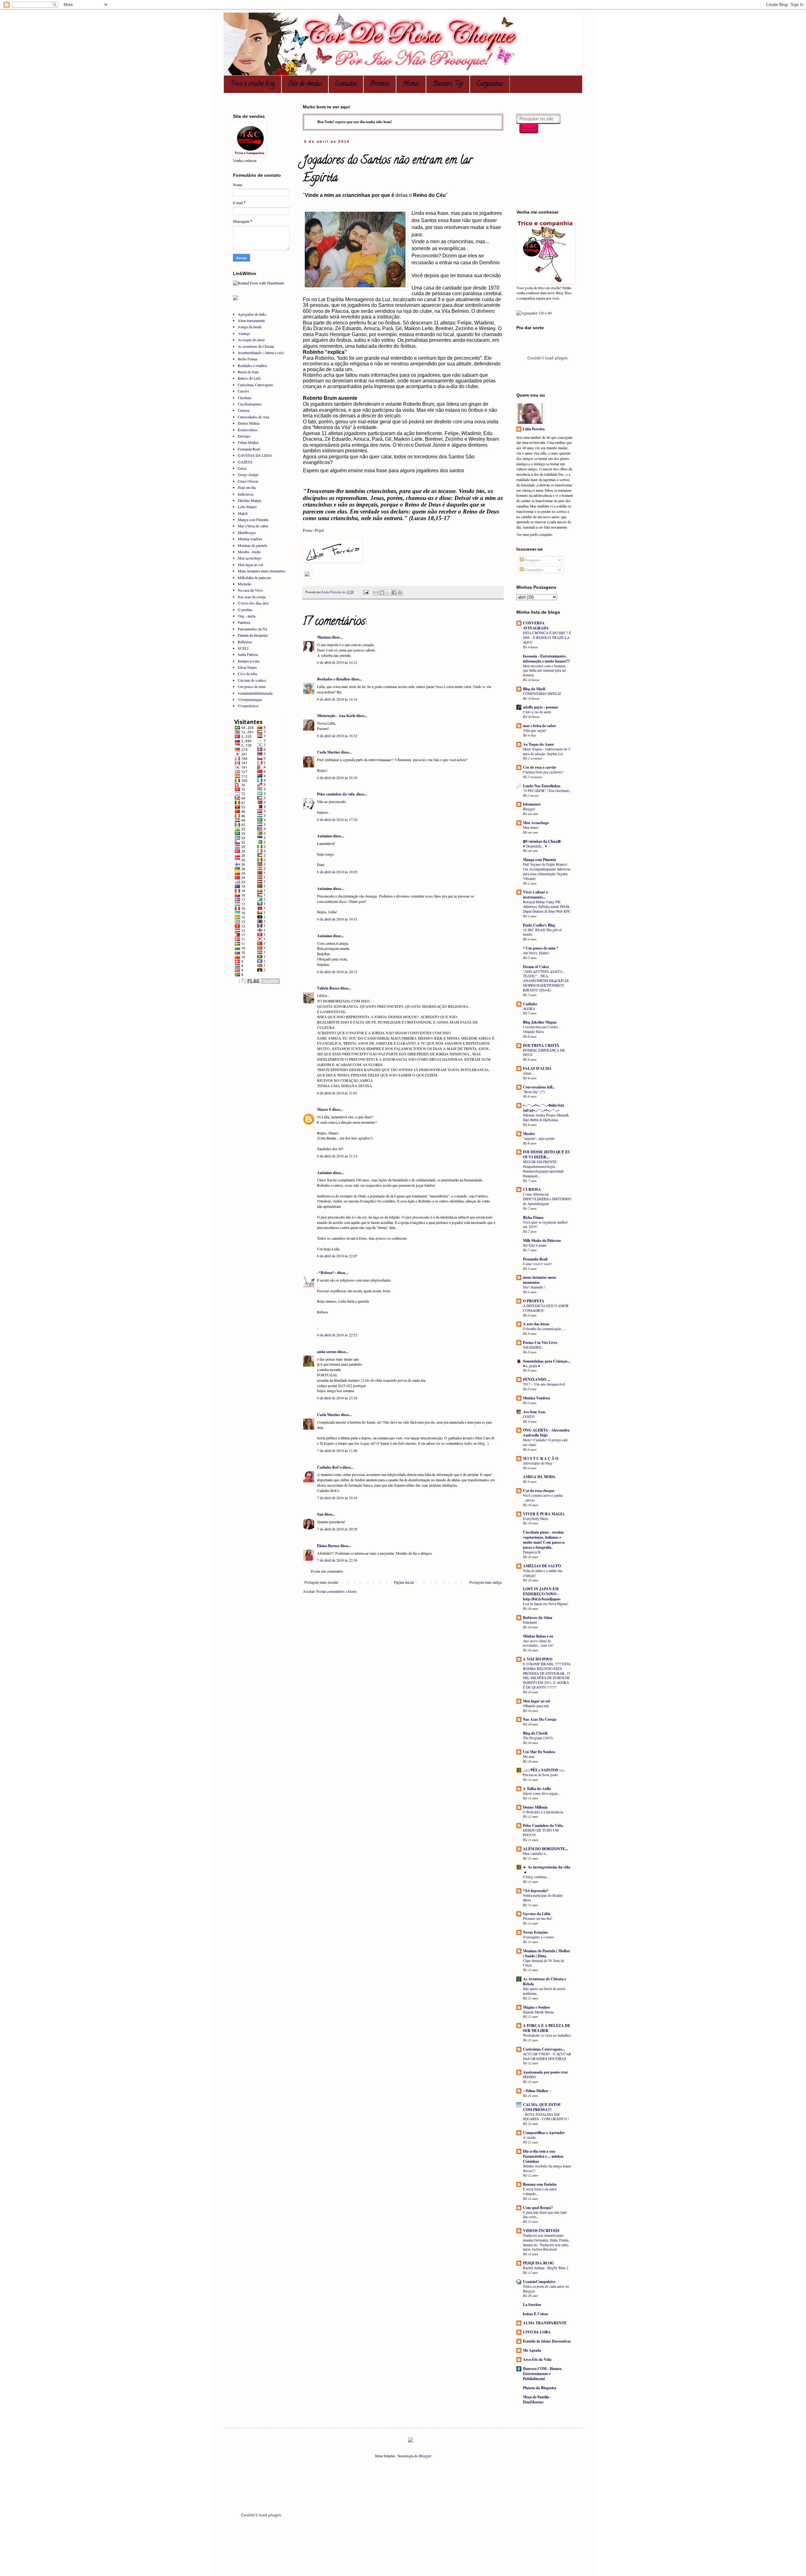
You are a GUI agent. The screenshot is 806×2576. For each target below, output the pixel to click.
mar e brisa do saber (539, 726)
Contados (346, 84)
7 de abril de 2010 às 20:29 (337, 1529)
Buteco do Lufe (249, 378)
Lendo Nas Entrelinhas (542, 786)
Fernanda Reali (249, 449)
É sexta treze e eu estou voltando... (540, 2191)
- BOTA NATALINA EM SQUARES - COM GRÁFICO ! (546, 2117)
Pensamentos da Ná (252, 629)
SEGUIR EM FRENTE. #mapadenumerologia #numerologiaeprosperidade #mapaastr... (543, 1169)
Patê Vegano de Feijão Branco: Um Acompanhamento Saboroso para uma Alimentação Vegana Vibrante (547, 871)
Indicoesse (246, 494)
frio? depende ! (534, 1287)
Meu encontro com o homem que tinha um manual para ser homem (545, 671)
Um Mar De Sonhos (539, 1752)
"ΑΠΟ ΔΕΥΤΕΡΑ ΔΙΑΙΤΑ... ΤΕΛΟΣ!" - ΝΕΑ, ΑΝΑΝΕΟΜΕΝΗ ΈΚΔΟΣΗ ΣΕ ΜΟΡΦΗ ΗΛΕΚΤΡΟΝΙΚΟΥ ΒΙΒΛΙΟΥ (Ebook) (546, 981)
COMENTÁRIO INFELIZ (542, 694)
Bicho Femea (247, 359)
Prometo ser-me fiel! (538, 1918)
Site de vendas (305, 84)
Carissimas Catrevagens (255, 385)
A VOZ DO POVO (538, 1659)
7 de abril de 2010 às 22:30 (337, 1560)
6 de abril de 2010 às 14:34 (337, 699)
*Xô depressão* (536, 1891)
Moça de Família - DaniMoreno (537, 2399)
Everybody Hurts (536, 1519)
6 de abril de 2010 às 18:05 (337, 872)
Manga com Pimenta (253, 519)
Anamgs (244, 333)
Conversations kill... (539, 1087)
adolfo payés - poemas (541, 707)
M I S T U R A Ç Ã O (541, 1458)
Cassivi (243, 391)
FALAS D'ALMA (537, 1068)
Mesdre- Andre (249, 552)
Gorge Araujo (248, 474)
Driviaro (244, 436)
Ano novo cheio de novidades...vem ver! (538, 1643)
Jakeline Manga (249, 500)
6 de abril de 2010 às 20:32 (337, 972)
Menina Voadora (536, 1398)
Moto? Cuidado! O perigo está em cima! (545, 1442)
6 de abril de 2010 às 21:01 (337, 1093)
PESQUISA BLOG (538, 2263)
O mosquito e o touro (539, 1937)
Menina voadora (250, 539)
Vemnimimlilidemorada (255, 693)
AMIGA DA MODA (539, 1477)
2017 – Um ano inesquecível (544, 1384)
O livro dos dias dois (253, 603)
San (320, 1514)
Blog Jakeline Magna (540, 1022)
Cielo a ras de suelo (537, 712)
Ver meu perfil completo (534, 534)
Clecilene (244, 398)
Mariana (324, 637)
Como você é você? (537, 1264)
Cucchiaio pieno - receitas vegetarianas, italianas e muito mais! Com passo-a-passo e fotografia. (544, 1540)
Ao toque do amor (251, 340)
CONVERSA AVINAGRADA (536, 625)
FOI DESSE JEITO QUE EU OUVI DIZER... (547, 1154)
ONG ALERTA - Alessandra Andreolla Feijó (546, 1433)
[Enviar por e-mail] (376, 593)
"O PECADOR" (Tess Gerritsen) (546, 791)
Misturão (244, 584)
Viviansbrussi (248, 706)
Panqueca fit (532, 1552)
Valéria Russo (328, 988)
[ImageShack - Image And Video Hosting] (307, 577)
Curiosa (244, 410)
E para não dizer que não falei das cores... (545, 2215)
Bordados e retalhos (253, 365)
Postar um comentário (327, 1571)
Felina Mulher (248, 442)
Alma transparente (251, 320)
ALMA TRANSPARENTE (545, 2323)
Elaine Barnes (328, 1546)
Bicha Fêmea (533, 1217)
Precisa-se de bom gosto (540, 1775)
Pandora (244, 622)
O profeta (245, 610)
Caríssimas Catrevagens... (544, 2049)
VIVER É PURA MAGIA (544, 1514)
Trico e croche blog (253, 84)
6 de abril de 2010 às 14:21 (337, 662)
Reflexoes (245, 642)
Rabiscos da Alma (538, 1618)
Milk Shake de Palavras (542, 1240)
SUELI (243, 648)
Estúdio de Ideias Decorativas (547, 2341)
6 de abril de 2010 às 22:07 (337, 1256)
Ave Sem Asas (534, 1412)
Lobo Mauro (247, 507)
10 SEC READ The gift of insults (542, 932)
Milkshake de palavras (254, 577)
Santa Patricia (248, 654)
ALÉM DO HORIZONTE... (545, 1849)
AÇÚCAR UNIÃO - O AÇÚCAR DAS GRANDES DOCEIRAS (547, 2056)
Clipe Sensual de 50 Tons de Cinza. (544, 1963)
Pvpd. (320, 530)
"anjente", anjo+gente (539, 1138)
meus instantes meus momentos (540, 1280)
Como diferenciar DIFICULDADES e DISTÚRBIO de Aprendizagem (547, 1199)
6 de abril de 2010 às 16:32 (337, 736)
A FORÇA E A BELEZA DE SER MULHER (547, 2028)
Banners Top (448, 84)
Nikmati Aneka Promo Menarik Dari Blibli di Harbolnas (546, 1117)
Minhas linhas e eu (538, 1636)
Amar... (528, 1073)
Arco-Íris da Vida (537, 2359)
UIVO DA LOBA (537, 2332)
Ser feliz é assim (535, 1245)
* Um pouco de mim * (541, 948)
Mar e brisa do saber (253, 526)
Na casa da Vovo (250, 590)
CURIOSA (532, 1189)
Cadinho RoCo (329, 1467)
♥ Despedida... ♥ (535, 846)
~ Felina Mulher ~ (537, 2091)
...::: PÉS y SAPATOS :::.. (544, 1770)
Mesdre (529, 1134)
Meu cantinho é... (536, 1853)
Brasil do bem (248, 372)
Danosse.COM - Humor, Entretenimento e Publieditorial (542, 2374)
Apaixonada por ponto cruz (545, 2072)
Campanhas (490, 84)
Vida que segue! (535, 730)
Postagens (532, 560)
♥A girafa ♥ (532, 1366)
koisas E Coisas (536, 2314)
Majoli (243, 513)
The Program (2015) (538, 1738)
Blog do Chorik (535, 1733)
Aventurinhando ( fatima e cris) (261, 353)
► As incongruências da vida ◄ (547, 1870)
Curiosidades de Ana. (254, 417)
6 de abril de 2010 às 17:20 (337, 819)
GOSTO (529, 1417)
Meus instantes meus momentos (261, 571)
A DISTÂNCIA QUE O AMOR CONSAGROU (546, 1308)
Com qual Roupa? (538, 2208)
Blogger (529, 809)
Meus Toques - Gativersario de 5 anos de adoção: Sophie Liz (547, 751)
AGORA (529, 1009)
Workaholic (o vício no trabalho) (547, 2035)
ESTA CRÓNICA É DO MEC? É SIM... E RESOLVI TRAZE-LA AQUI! (547, 637)
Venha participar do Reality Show (543, 1898)
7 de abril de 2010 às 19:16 (337, 1498)
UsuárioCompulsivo (539, 2282)
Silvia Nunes (247, 667)
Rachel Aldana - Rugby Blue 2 (546, 2268)
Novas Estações (535, 1932)
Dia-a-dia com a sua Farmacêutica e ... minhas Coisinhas (543, 2156)
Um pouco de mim (252, 686)
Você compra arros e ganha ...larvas (543, 1498)
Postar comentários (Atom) (337, 1591)
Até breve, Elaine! (536, 953)
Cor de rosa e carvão (539, 767)
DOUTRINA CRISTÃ (541, 1045)
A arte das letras (536, 1324)
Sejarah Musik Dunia (538, 2012)
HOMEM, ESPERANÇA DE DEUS (544, 1053)
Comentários (534, 570)
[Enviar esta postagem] (366, 592)
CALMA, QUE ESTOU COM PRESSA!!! (542, 2107)
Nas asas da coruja (252, 597)
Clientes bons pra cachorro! (543, 772)
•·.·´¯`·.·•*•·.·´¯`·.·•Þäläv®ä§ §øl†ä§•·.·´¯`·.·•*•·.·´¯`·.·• (544, 1108)
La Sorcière (532, 2305)
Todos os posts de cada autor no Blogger (546, 2289)
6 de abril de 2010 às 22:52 (337, 1335)
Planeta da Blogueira (540, 2388)
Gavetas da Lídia (537, 1914)
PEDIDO (529, 2077)
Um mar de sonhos (252, 680)
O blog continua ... (537, 1877)
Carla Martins (329, 752)
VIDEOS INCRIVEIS (541, 2231)
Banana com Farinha (540, 2184)
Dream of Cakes (536, 967)
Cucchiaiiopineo (250, 404)
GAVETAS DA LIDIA (255, 455)
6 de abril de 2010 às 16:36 (337, 777)
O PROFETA (534, 1301)
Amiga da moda (250, 327)
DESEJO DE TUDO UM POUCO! (541, 1833)
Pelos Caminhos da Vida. (543, 1825)
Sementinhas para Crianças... (547, 1361)
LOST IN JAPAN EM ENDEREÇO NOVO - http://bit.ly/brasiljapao (542, 1594)
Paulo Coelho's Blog (539, 925)
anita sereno (327, 1352)
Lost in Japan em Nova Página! (546, 1604)
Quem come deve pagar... (542, 1793)
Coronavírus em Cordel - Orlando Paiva (541, 1029)
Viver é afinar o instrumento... (535, 895)
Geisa (242, 468)
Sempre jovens (249, 661)
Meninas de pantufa (252, 545)
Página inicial (404, 1582)
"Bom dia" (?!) (534, 1092)
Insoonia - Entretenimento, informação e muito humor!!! (546, 659)
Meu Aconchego (536, 823)
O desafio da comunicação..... (544, 1329)
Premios (380, 84)
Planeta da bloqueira (253, 635)
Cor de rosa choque (539, 1491)
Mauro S (324, 1109)
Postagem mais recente (321, 1582)
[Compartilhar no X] (388, 593)
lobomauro (532, 804)
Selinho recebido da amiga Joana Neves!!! (547, 2168)
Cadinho (530, 1004)
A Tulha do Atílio (537, 1789)
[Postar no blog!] (382, 593)
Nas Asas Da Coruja (540, 1719)
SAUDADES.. (533, 1347)
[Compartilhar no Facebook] (394, 593)
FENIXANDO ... (536, 1379)
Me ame (529, 1756)
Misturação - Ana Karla (336, 716)
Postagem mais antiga (485, 1582)
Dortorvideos (248, 430)
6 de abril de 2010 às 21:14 (337, 1156)
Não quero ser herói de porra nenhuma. (544, 1991)
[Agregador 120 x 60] (534, 313)
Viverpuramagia (250, 699)
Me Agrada (532, 2350)
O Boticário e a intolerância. (543, 1812)
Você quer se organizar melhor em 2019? (545, 1225)
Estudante (530, 1622)
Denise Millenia (535, 1807)
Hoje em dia (247, 487)
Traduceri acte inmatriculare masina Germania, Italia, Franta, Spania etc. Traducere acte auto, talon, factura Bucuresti (546, 2242)
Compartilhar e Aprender (544, 2133)
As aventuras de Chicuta (256, 346)
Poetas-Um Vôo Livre (540, 1343)
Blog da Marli (534, 689)
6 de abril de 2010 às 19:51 (337, 919)
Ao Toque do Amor (539, 744)
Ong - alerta (247, 616)
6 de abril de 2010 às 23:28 (337, 1398)
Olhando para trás (536, 1706)
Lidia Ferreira (534, 429)
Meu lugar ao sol (250, 565)
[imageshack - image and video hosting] (411, 2441)
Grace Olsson (248, 481)
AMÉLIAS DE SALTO (542, 1566)
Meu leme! (531, 827)
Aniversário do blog (538, 1463)
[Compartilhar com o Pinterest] (400, 593)
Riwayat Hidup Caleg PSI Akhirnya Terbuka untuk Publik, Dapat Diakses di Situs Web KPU (547, 906)
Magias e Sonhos (536, 2007)
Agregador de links (252, 314)
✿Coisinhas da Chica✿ (542, 841)
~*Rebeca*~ (327, 1273)
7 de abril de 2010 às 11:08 (337, 1450)
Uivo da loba (247, 674)
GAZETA (245, 462)
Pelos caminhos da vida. (336, 794)
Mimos (411, 84)
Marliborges (247, 532)
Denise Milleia (249, 423)
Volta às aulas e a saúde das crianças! (543, 1573)
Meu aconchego (250, 558)
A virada (529, 2137)
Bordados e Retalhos (334, 679)
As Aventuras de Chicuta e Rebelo (545, 1981)
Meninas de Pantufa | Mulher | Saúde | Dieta (547, 1953)
